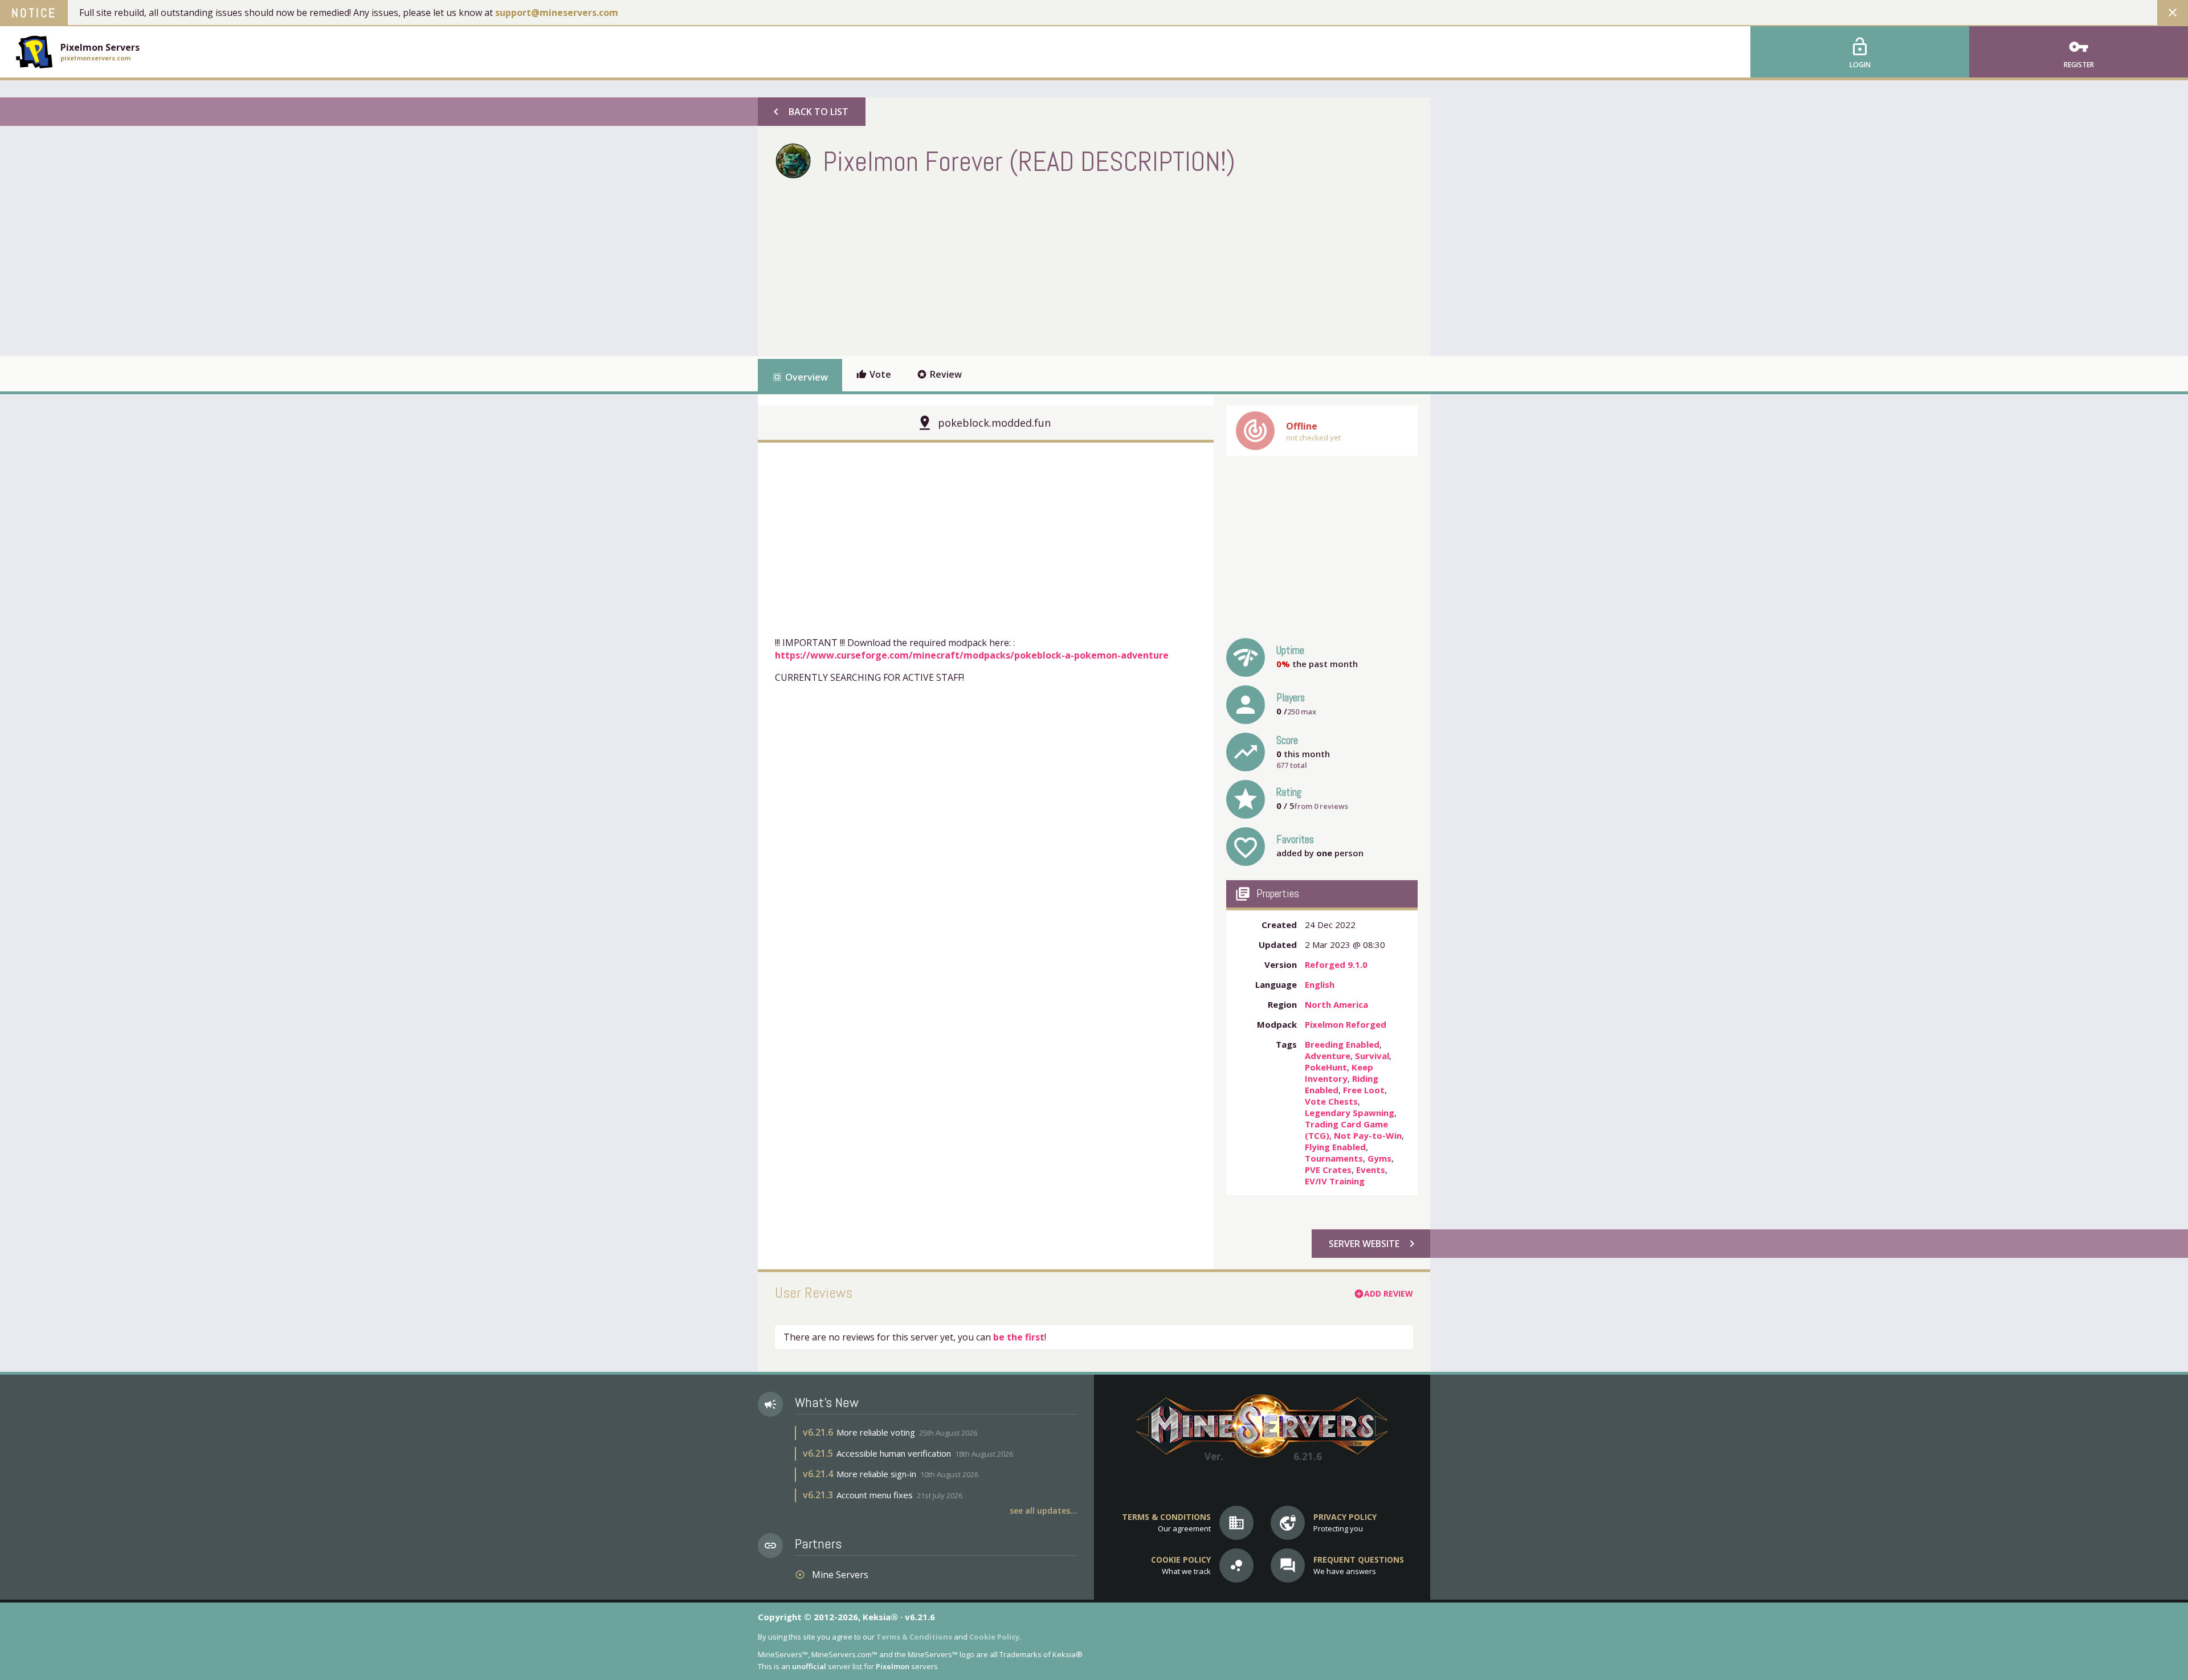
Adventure (1328, 1056)
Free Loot (1364, 1090)
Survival (1372, 1056)
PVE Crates (1328, 1170)
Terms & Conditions (914, 1637)
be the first (1019, 1337)
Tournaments (1334, 1158)
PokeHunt (1326, 1067)
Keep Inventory (1339, 1073)
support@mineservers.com (557, 13)
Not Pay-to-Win (1368, 1135)
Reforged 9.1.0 (1336, 964)
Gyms (1379, 1158)
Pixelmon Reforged (1346, 1024)
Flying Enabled (1335, 1147)
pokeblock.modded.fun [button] (994, 423)
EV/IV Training (1335, 1181)
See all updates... (1043, 1511)
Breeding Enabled (1342, 1044)
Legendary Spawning (1350, 1113)
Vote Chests (1331, 1101)
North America (1336, 1004)
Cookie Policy (994, 1637)
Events (1371, 1170)
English (1320, 984)
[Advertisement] (982, 265)
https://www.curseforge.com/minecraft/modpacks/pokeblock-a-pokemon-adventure (972, 655)
